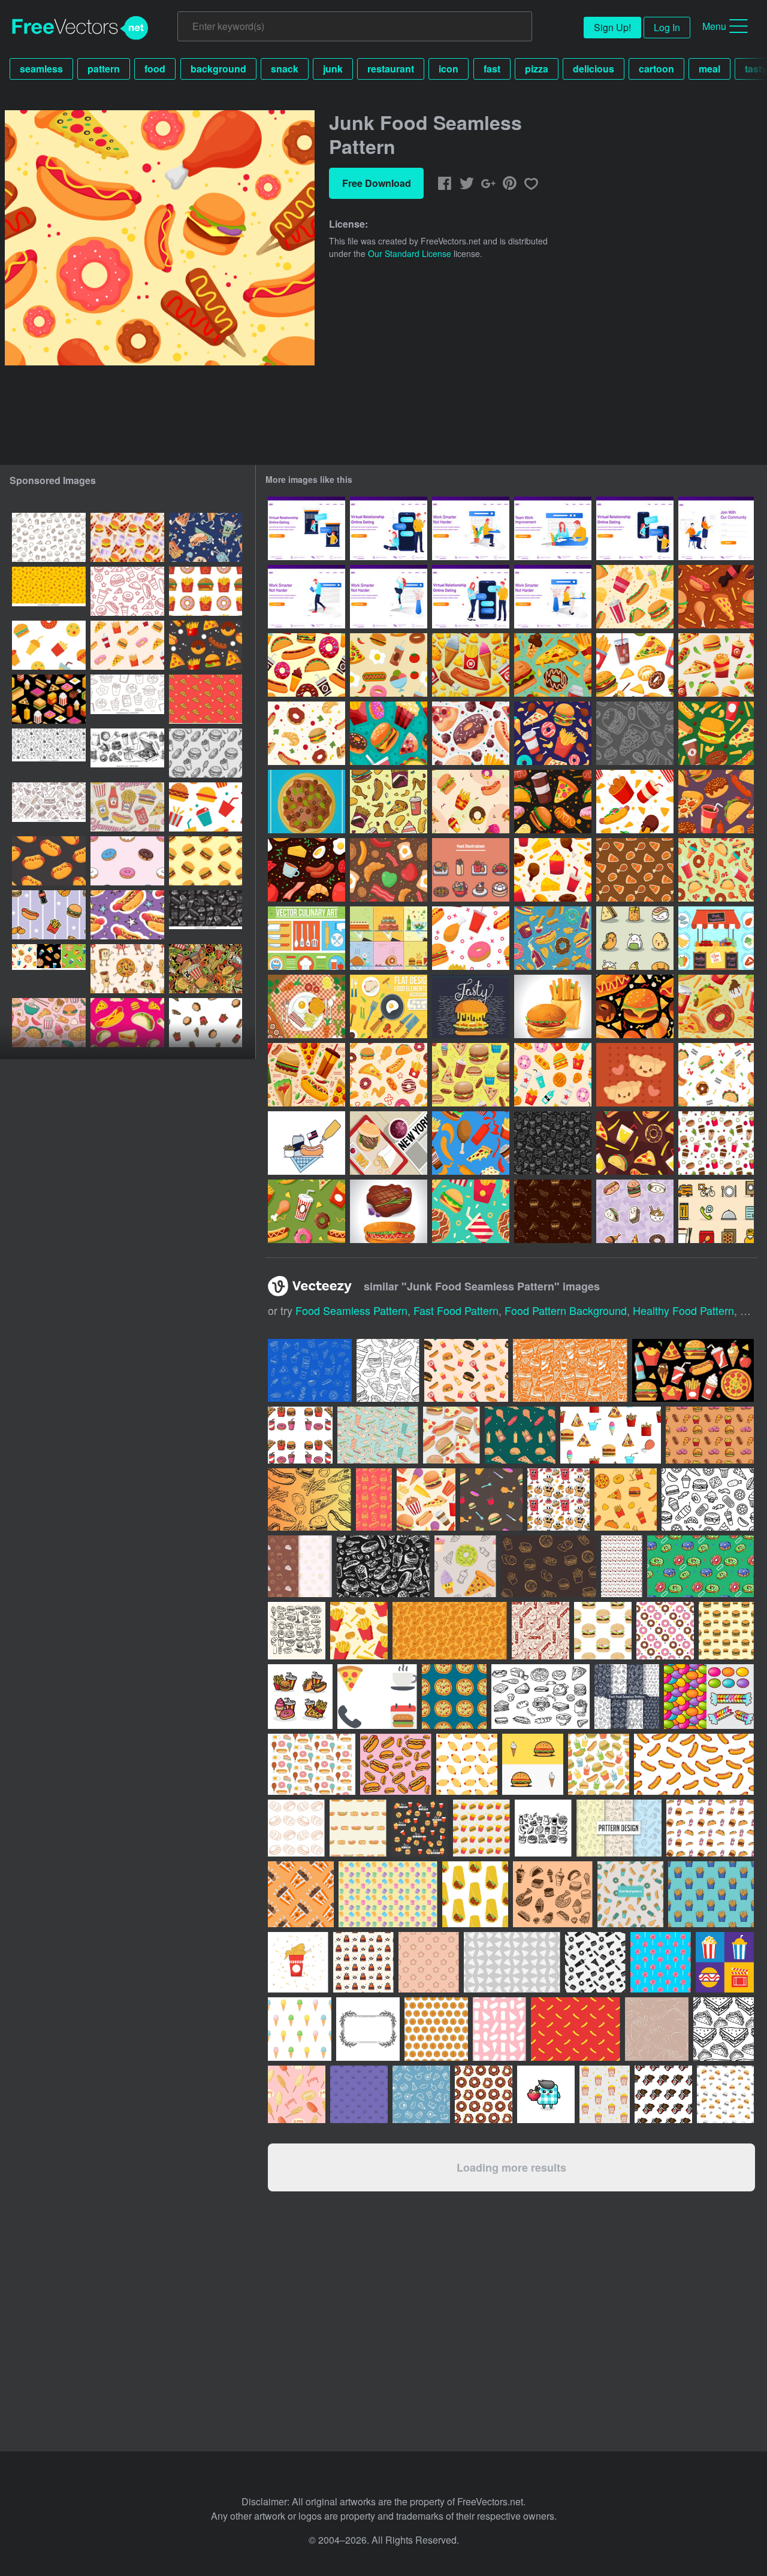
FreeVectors (80, 28)
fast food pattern (456, 1310)
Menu (714, 26)
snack (285, 69)
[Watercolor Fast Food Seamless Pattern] (471, 1075)
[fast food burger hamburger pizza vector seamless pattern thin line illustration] (206, 1023)
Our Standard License (410, 253)
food (155, 69)
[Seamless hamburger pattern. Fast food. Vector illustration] (206, 861)
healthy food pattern (683, 1310)
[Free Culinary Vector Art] (307, 938)
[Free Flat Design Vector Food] (389, 938)
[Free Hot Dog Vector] (307, 1143)
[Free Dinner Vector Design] (307, 1006)
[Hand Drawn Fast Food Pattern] (553, 1211)
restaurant (391, 69)
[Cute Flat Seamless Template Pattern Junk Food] (471, 1211)
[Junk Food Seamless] (716, 870)
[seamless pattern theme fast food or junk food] (127, 645)
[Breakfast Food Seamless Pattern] (307, 870)
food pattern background (566, 1310)
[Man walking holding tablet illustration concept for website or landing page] (307, 597)
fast (492, 69)
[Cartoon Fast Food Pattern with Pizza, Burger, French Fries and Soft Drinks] (49, 915)
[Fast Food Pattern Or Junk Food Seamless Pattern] (553, 1075)
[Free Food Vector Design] (389, 1006)
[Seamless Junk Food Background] (471, 938)
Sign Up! (612, 27)
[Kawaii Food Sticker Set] (635, 938)
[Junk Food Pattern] (716, 1143)
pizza (537, 69)
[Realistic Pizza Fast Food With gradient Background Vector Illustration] (307, 802)
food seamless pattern (351, 1310)
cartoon (656, 69)
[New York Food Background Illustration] (389, 1143)
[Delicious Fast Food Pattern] (635, 870)
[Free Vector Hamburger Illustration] (471, 1006)
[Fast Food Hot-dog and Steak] (389, 1211)
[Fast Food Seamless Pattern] (716, 802)
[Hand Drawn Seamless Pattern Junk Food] (635, 1143)
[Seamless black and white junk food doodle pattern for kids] (127, 699)
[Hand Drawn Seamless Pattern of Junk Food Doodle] (553, 1143)
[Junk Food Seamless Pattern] (635, 597)
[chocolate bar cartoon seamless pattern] (663, 2094)
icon (449, 69)
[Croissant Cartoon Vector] (635, 1075)
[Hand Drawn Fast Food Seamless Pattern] (635, 733)
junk (333, 69)
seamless (41, 69)
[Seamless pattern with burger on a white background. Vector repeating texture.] (725, 2094)
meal (709, 69)
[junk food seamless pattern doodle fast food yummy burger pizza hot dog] (49, 753)
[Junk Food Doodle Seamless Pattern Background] (635, 1006)
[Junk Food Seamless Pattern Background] (471, 665)
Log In (667, 27)
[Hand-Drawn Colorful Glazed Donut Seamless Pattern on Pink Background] (127, 861)
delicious (594, 69)
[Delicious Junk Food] (389, 1075)
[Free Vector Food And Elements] (716, 938)
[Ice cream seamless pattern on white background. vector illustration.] (300, 2029)
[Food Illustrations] (471, 870)
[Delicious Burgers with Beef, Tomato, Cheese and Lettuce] (553, 1006)
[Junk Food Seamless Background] (307, 665)
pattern (104, 69)
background (218, 69)
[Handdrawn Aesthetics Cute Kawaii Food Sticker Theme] (635, 1211)
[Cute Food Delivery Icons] (716, 1211)
